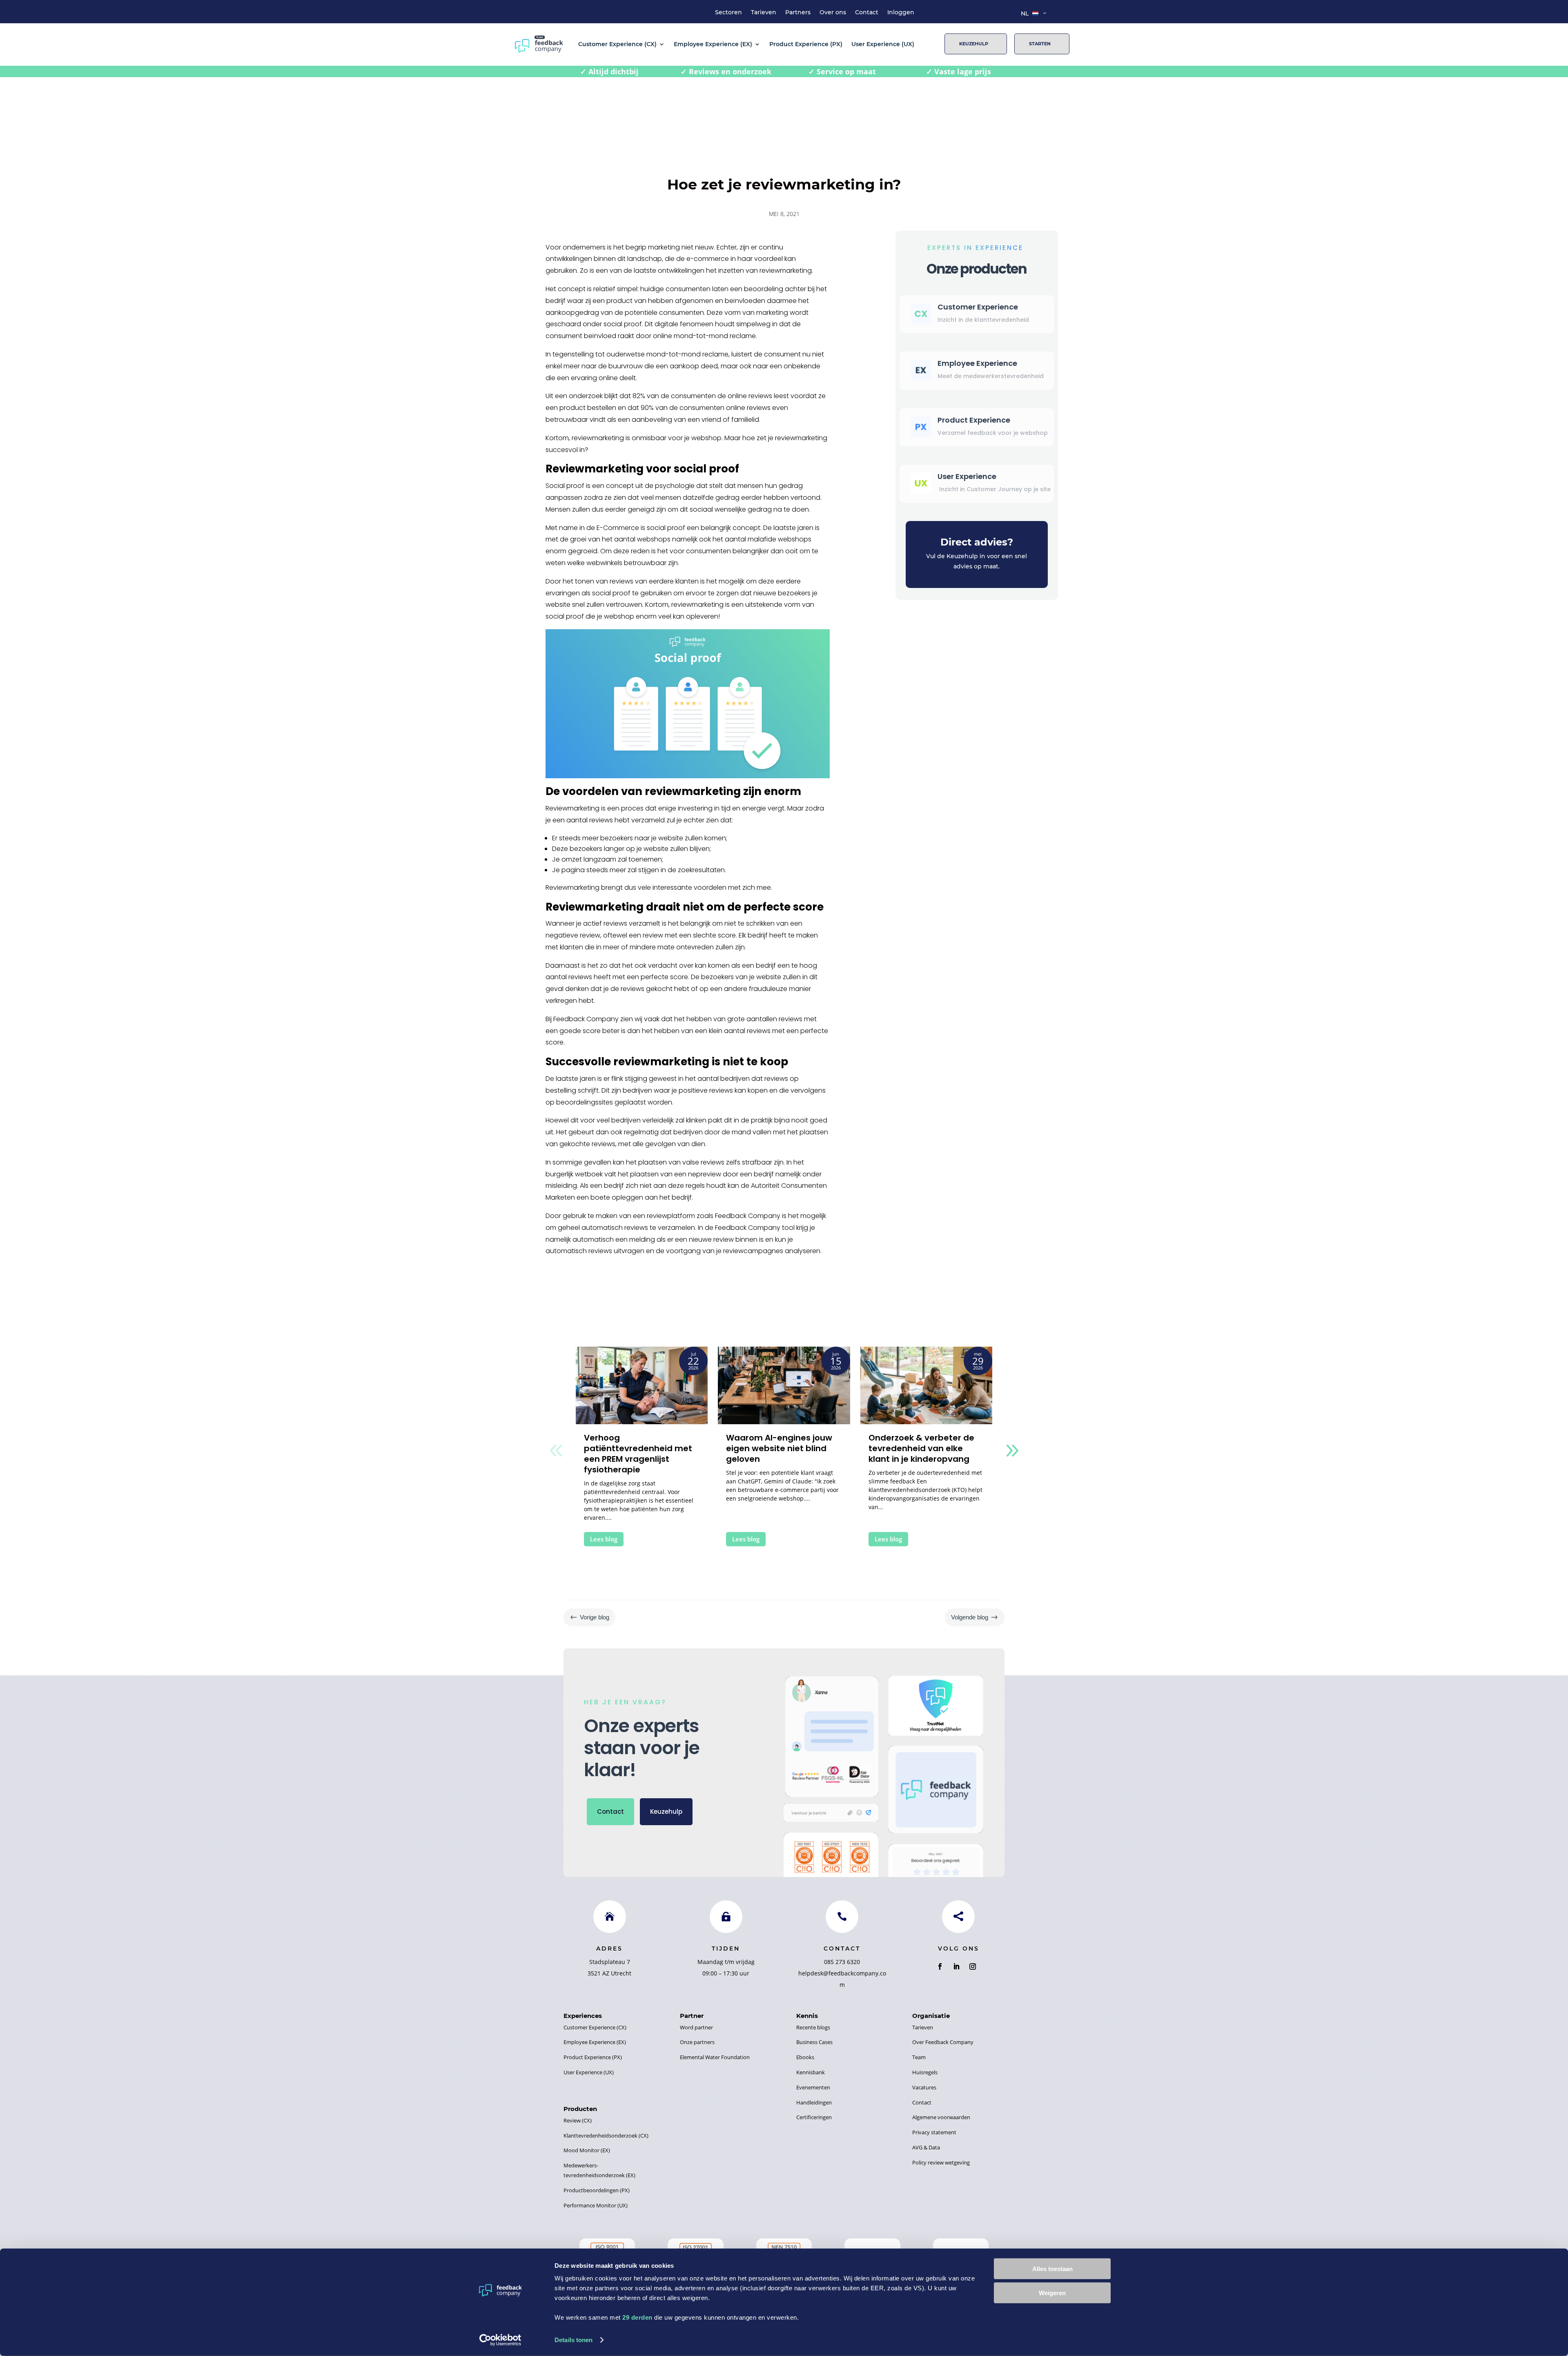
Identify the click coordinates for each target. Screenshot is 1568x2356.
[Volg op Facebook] (940, 1966)
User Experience (967, 476)
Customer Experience (978, 307)
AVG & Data (926, 2147)
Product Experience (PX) (806, 44)
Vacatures (924, 2087)
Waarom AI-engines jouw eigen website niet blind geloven (779, 1448)
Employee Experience (977, 363)
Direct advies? (977, 542)
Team (919, 2057)
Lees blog (604, 1539)
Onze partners (697, 2042)
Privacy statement (934, 2132)
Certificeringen (814, 2117)
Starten (1040, 44)
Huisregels (925, 2072)
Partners (798, 13)
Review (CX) (578, 2120)
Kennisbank (811, 2072)
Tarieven (764, 13)
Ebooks (805, 2057)
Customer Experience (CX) (617, 44)
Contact (867, 13)
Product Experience (974, 420)
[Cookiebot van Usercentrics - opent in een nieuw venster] (500, 2340)
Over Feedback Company (943, 2042)
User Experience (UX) (883, 44)
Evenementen (813, 2087)
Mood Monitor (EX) (587, 2150)
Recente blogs (813, 2027)
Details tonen (574, 2340)
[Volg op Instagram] (973, 1966)
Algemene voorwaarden (941, 2117)
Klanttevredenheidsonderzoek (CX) (606, 2136)
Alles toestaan (1052, 2269)
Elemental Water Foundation (715, 2057)
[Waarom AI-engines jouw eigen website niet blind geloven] (784, 1385)
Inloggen (901, 13)
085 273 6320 (842, 1962)
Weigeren (1052, 2293)
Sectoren (728, 13)
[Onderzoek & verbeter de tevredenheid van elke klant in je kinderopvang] (926, 1385)
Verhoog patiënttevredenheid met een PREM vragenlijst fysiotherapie (638, 1454)
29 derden (637, 2317)
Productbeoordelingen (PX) (597, 2190)
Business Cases (814, 2042)
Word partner (696, 2027)
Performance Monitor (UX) (596, 2205)
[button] (1012, 1450)
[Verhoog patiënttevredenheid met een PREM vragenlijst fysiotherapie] (642, 1385)
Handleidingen (814, 2102)
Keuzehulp (974, 44)
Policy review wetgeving (941, 2162)
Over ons (833, 13)
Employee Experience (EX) (713, 44)
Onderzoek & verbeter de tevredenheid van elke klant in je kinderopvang (921, 1448)
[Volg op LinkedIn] (956, 1966)
